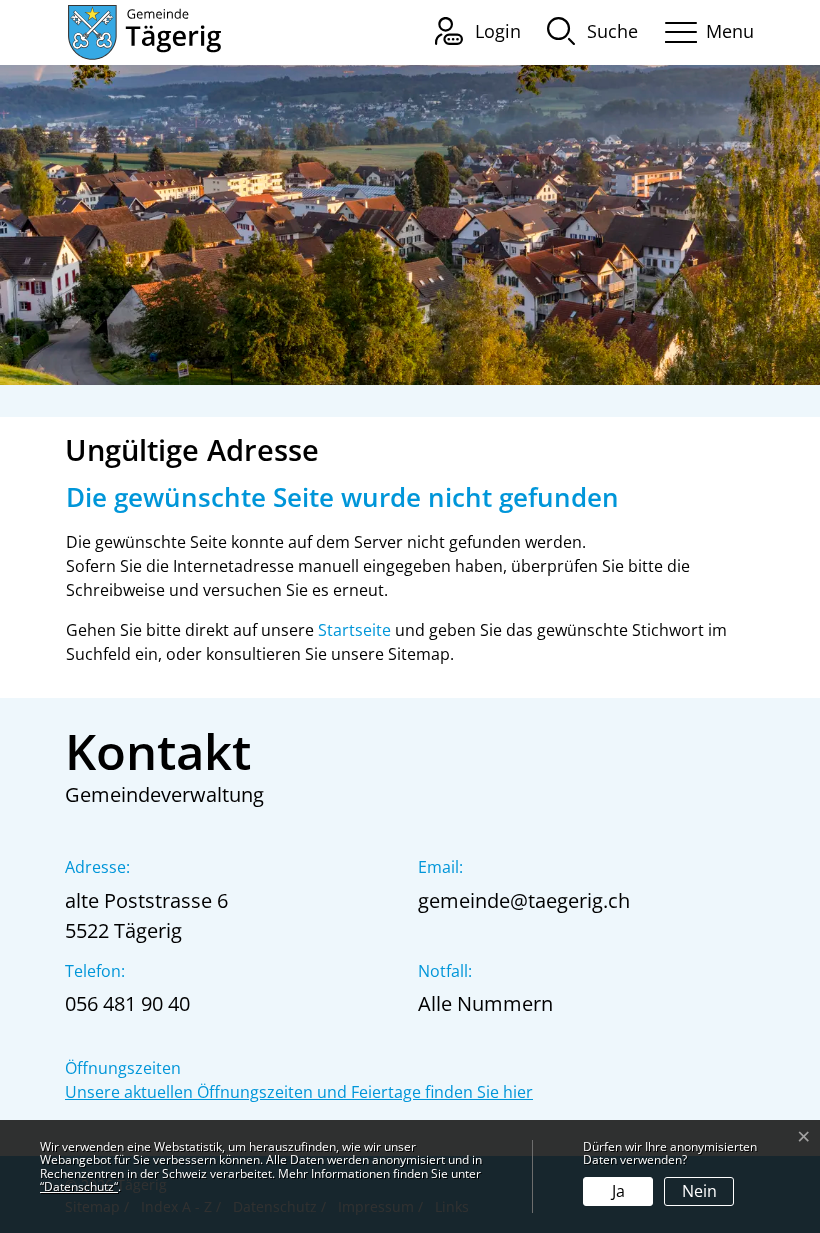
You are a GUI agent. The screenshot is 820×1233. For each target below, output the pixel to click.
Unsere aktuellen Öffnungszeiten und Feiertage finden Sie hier (299, 1092)
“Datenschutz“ (79, 1186)
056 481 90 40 (127, 1003)
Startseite (354, 630)
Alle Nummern (485, 1003)
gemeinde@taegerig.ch (524, 900)
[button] (592, 30)
